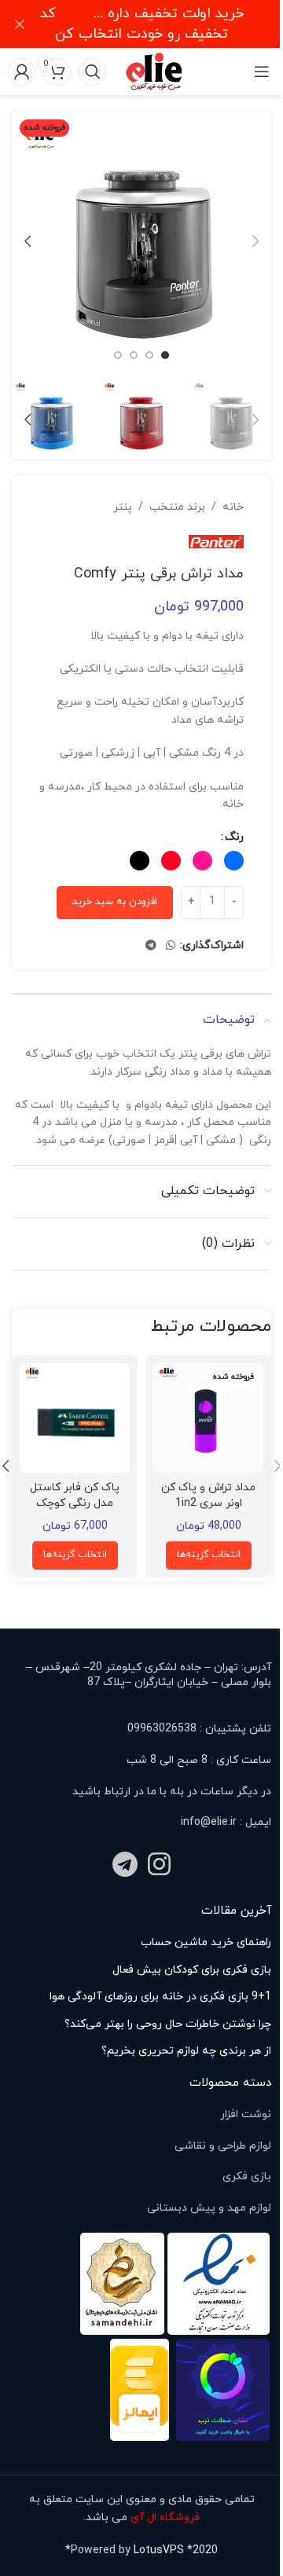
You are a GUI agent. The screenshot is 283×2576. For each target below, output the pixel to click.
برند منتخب (177, 507)
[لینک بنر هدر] (141, 24)
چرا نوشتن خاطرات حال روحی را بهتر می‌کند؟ (168, 2024)
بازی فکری (247, 2177)
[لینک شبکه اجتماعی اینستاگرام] (160, 1867)
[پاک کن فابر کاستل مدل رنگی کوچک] (75, 1418)
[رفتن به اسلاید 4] (118, 355)
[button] (255, 241)
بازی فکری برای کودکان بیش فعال (192, 1970)
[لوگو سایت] (155, 70)
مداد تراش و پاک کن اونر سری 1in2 (208, 1495)
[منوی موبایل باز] (261, 71)
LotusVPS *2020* (141, 2550)
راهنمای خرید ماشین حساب (206, 1942)
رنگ (234, 837)
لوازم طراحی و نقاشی (223, 2146)
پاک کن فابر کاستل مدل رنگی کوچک (75, 1495)
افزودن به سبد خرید (115, 902)
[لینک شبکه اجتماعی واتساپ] (171, 946)
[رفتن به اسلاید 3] (134, 355)
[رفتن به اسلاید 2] (149, 355)
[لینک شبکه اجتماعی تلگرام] (151, 946)
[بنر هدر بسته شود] (20, 24)
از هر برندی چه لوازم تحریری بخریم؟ (186, 2051)
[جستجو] (92, 71)
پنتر (123, 507)
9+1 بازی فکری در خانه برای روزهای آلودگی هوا (160, 1997)
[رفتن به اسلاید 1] (165, 355)
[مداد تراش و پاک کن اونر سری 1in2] (208, 1418)
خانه (233, 507)
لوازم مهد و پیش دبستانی (209, 2208)
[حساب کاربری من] (22, 71)
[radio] (234, 861)
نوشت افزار (246, 2114)
